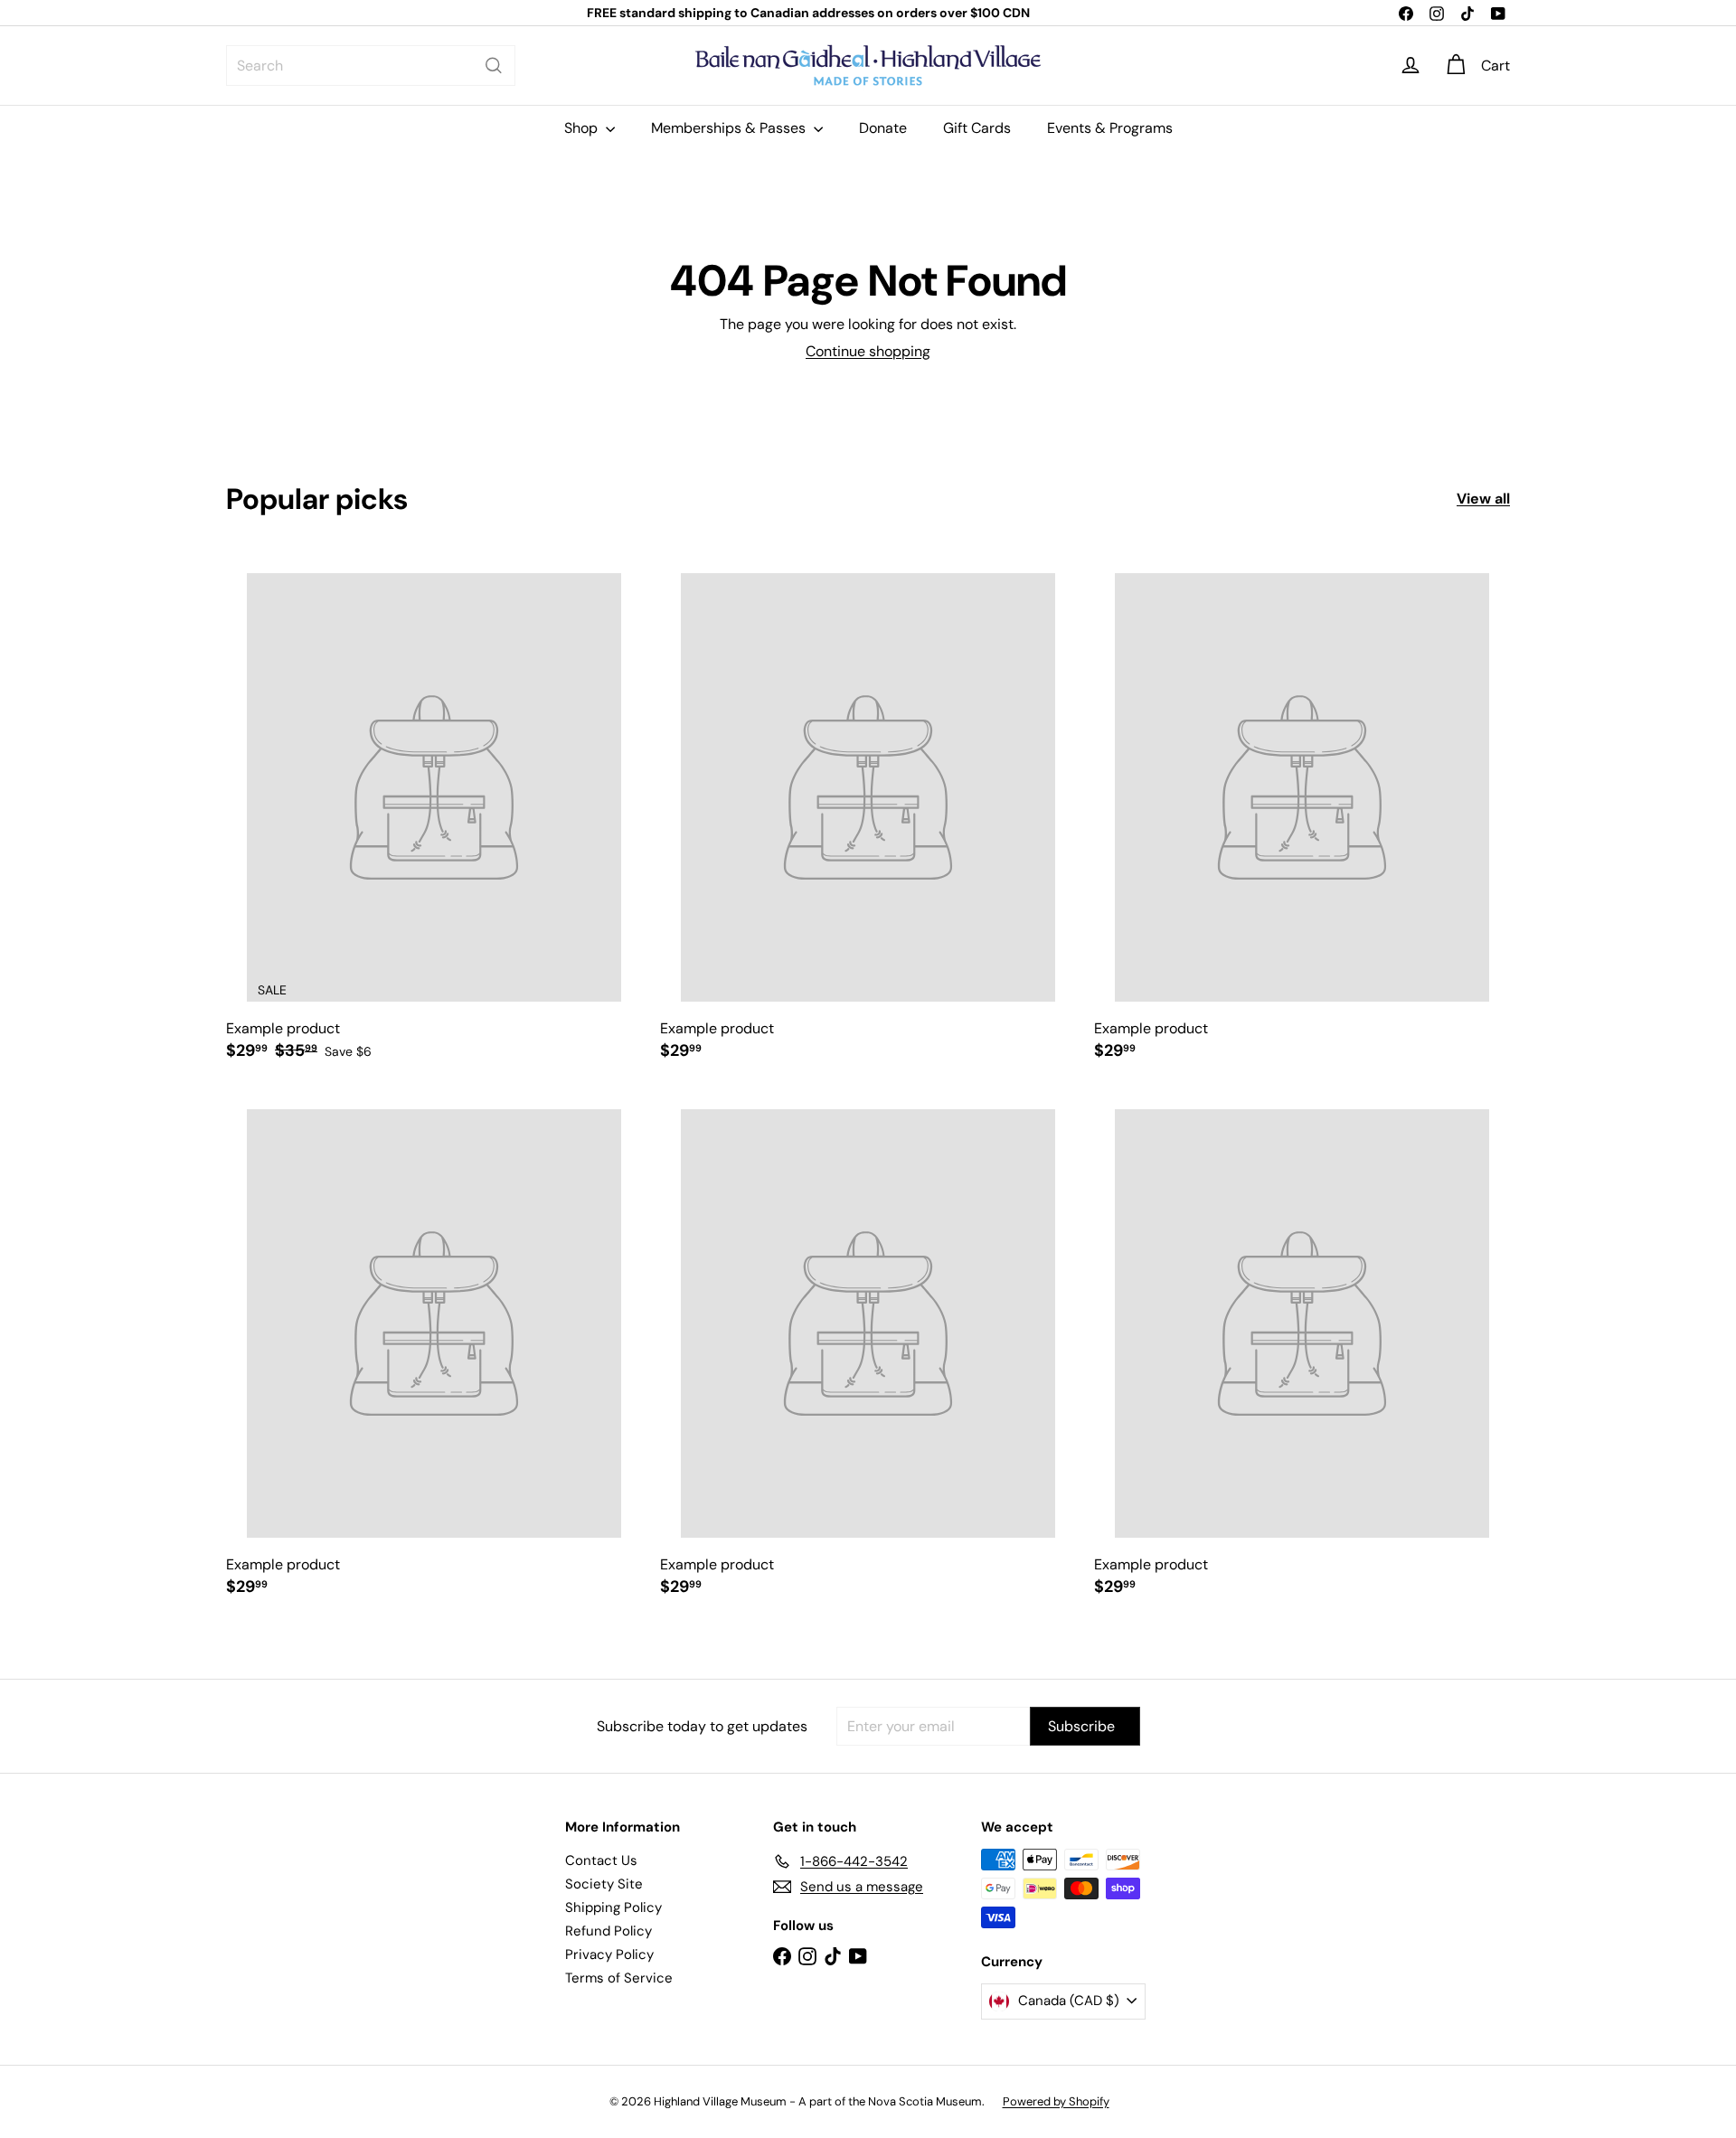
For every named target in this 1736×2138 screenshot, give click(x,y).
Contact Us (601, 1860)
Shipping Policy (613, 1907)
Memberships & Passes (730, 128)
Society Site (604, 1884)
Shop (583, 128)
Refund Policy (609, 1931)
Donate (883, 128)
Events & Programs (1110, 128)
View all (1483, 499)
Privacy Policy (609, 1954)
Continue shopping (868, 351)
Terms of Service (619, 1978)
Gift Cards (977, 128)
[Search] (494, 66)
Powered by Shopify (1056, 2101)
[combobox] (371, 66)
